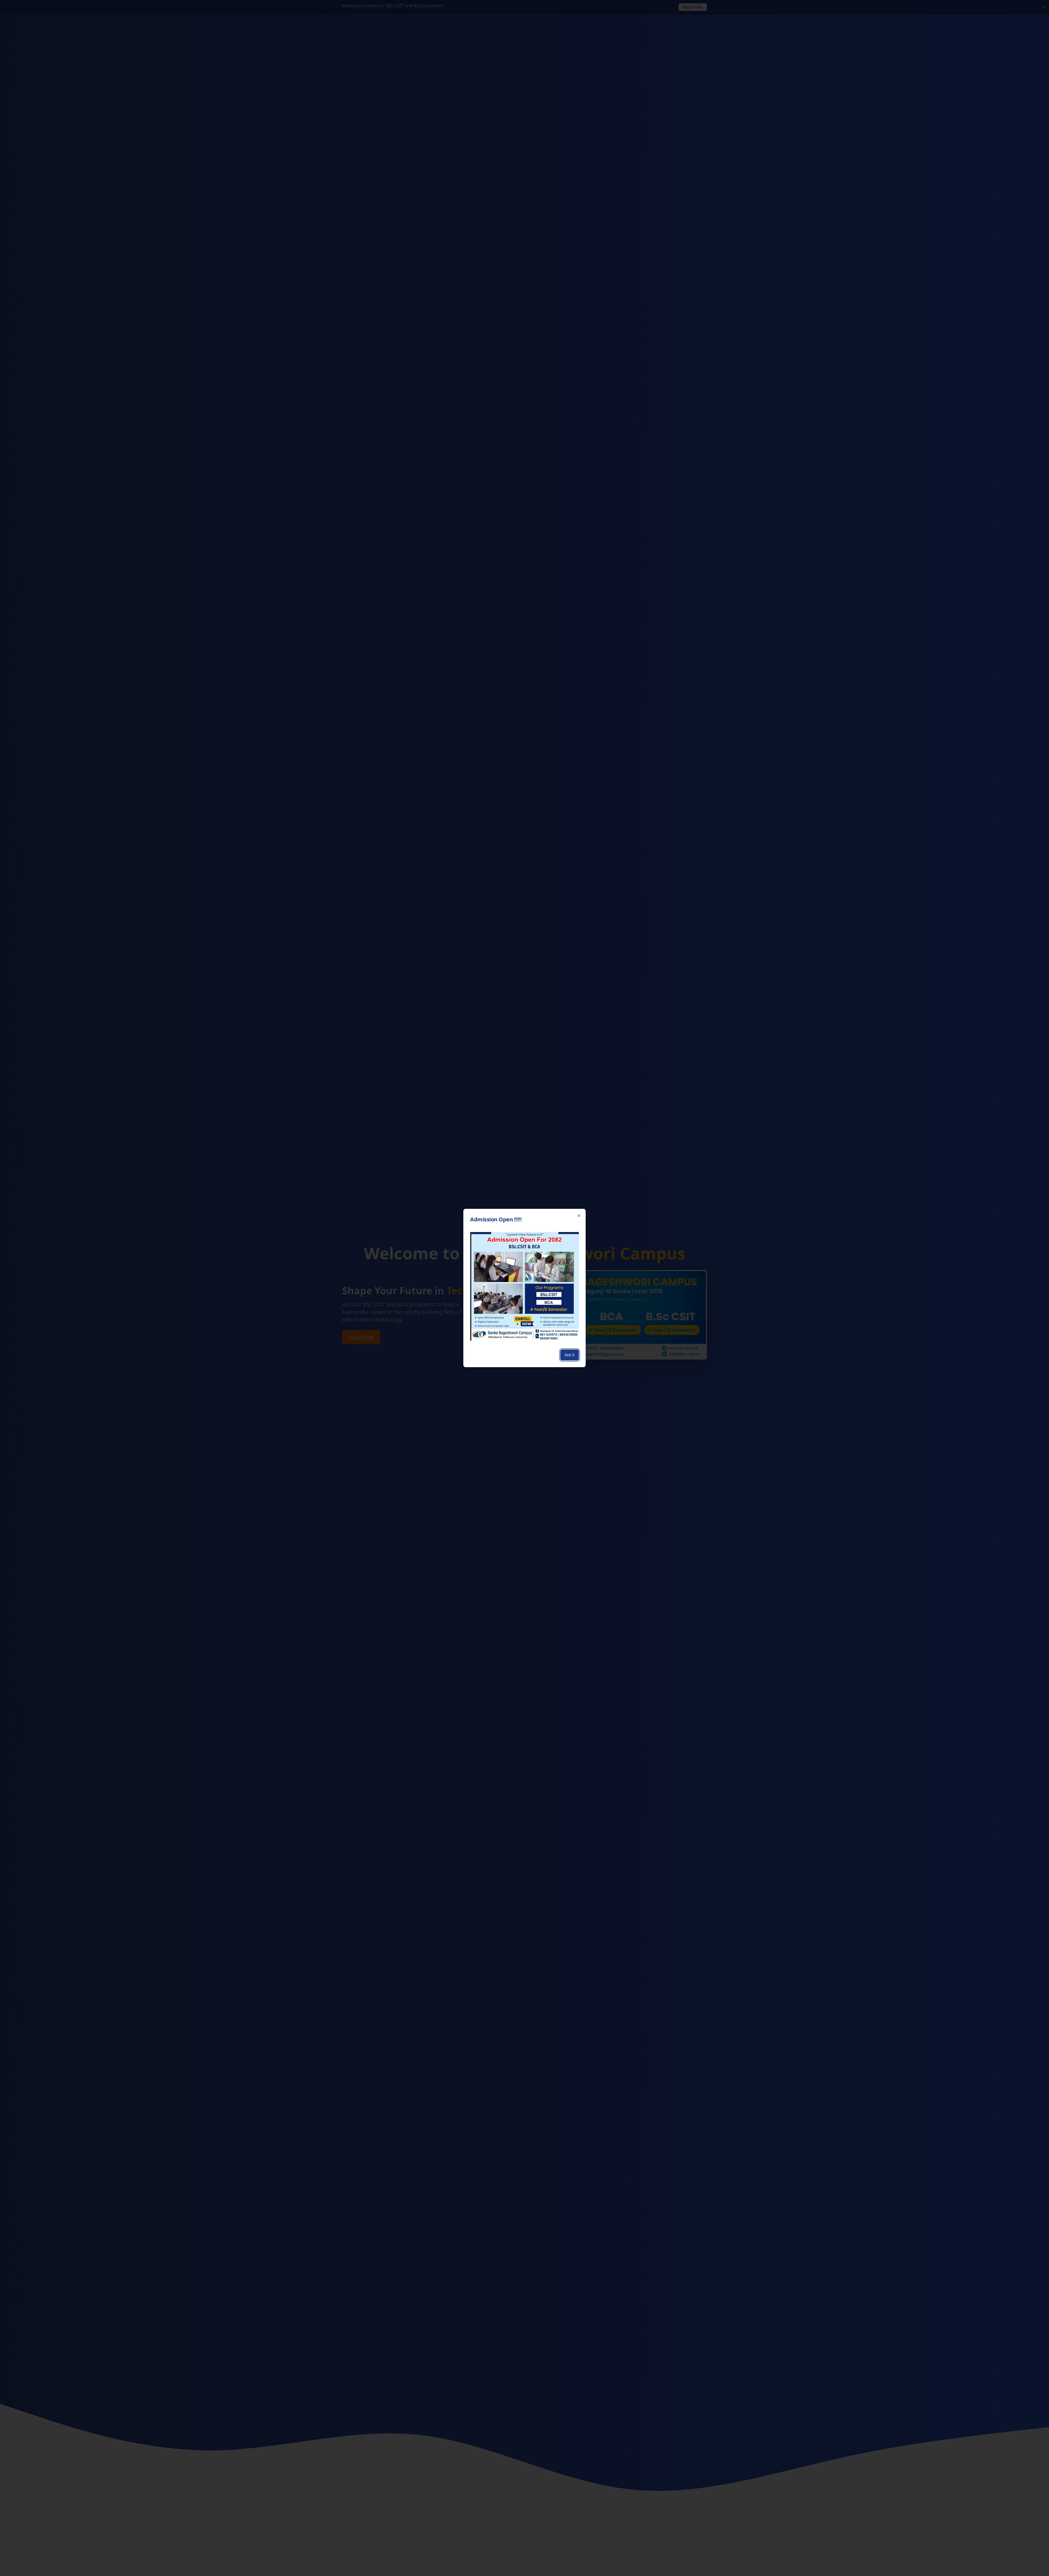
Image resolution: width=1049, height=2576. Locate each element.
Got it (570, 1355)
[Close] (579, 1216)
